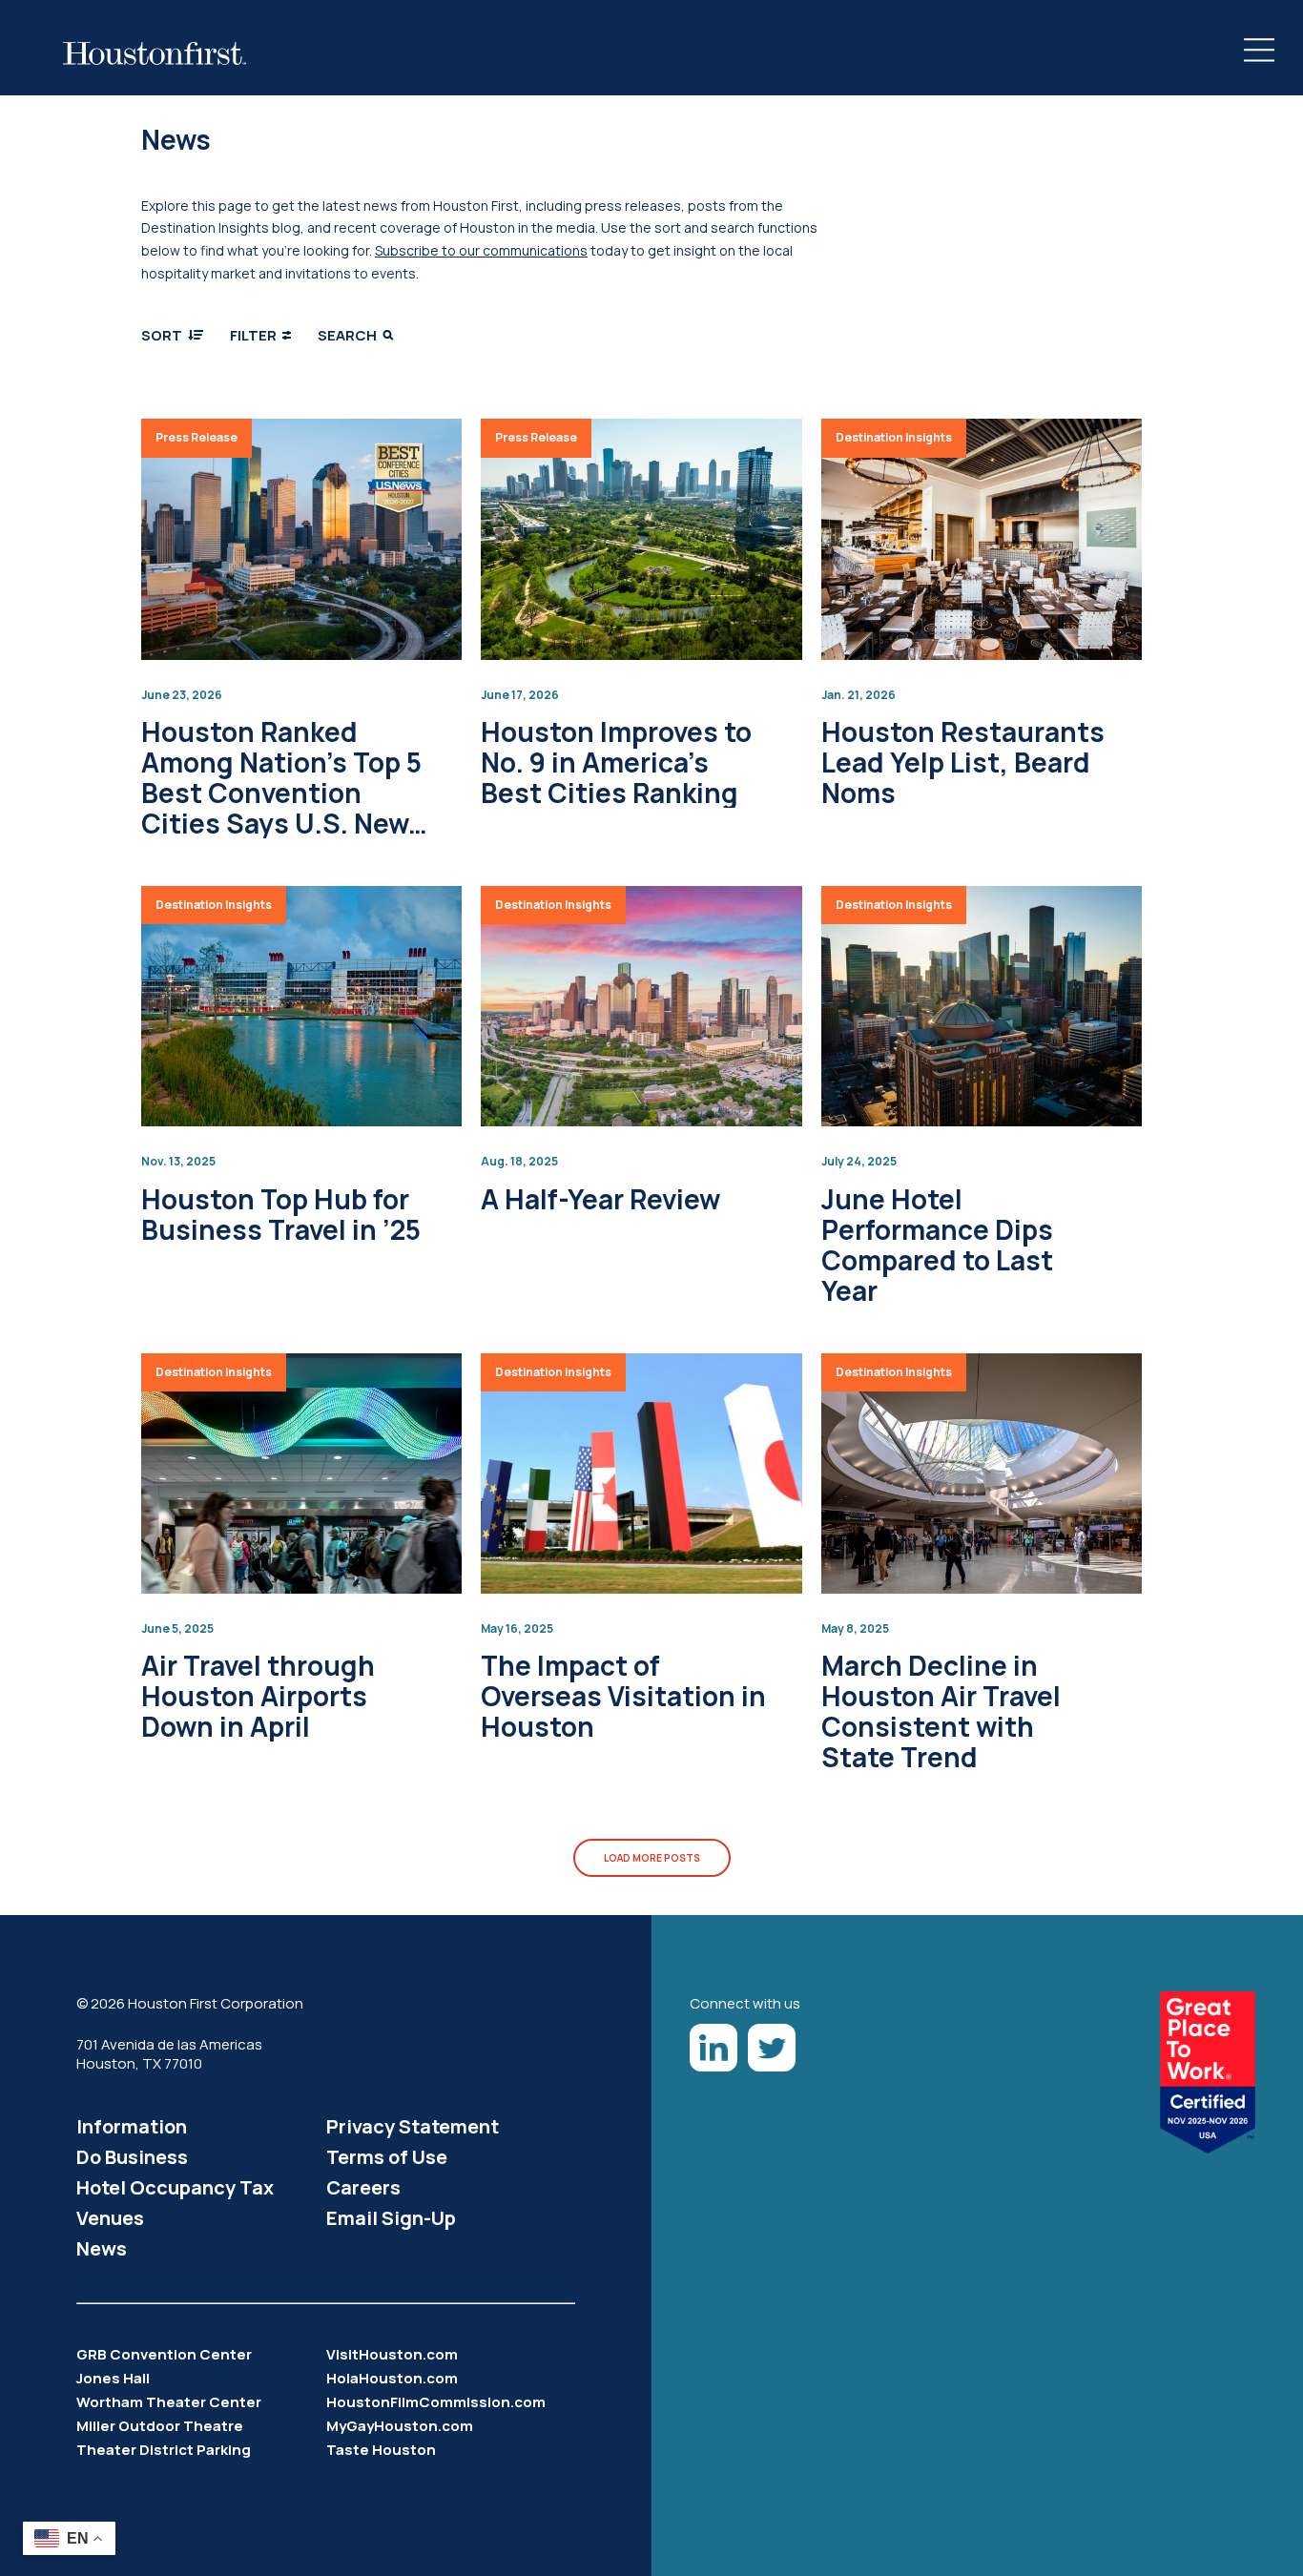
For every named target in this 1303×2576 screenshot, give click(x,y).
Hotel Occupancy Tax (175, 2187)
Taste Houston (381, 2450)
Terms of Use (387, 2157)
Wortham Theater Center (169, 2402)
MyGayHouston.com (400, 2426)
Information (132, 2126)
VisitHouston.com (392, 2354)
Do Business (132, 2157)
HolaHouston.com (392, 2378)
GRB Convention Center (164, 2354)
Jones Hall (113, 2378)
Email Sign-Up (391, 2218)
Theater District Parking (164, 2450)
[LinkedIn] (714, 2048)
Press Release (196, 437)
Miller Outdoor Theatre (160, 2426)
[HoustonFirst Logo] (155, 53)
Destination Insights (894, 437)
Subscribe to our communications (481, 250)
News (102, 2248)
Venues (110, 2218)
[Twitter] (772, 2048)
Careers (363, 2187)
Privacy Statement (413, 2126)
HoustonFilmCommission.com (436, 2402)
